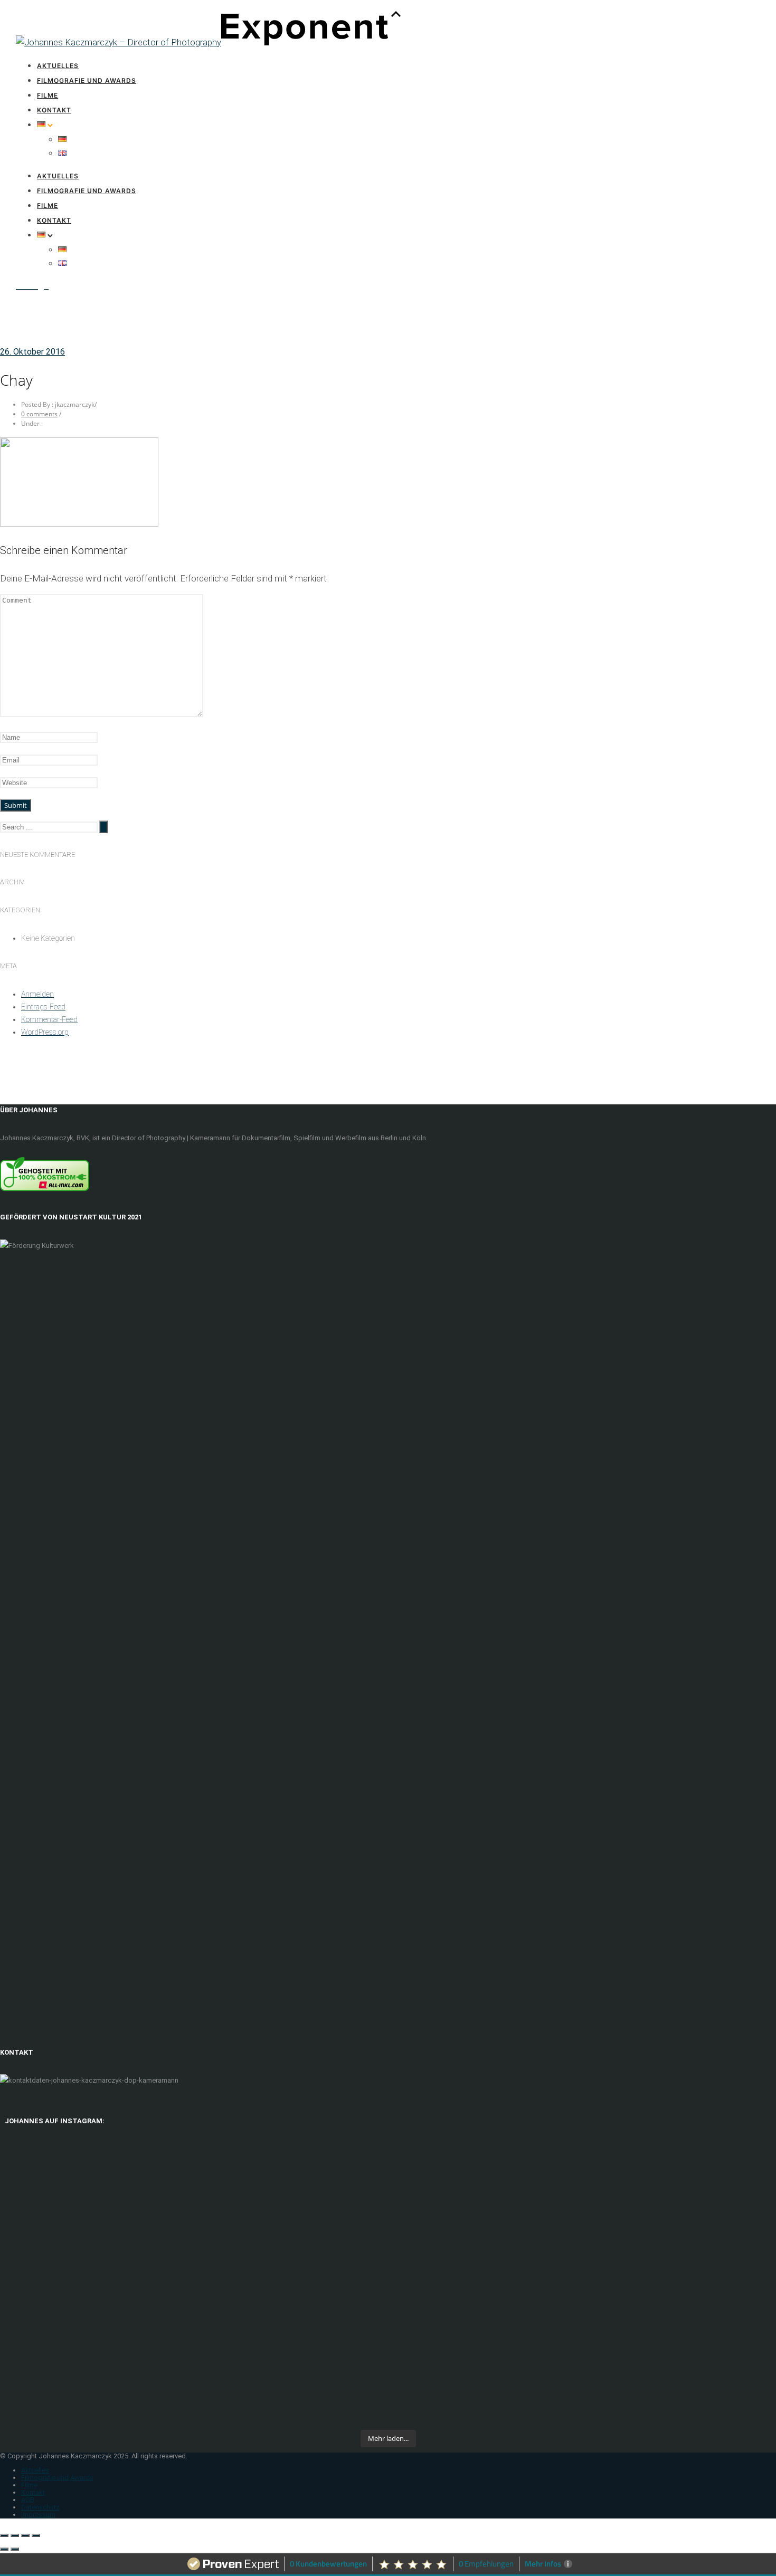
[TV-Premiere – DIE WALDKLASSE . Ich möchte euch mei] (290, 2264)
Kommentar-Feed (49, 1019)
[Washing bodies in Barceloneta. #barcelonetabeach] (290, 2396)
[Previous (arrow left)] (4, 2549)
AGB (28, 2500)
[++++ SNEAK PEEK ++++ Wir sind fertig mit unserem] (95, 2264)
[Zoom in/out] (36, 2535)
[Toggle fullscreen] (25, 2535)
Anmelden (37, 994)
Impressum (38, 2515)
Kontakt (54, 110)
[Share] (15, 2535)
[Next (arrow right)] (15, 2549)
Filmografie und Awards (87, 80)
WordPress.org (45, 1032)
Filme (48, 95)
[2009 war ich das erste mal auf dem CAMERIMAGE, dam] (681, 2226)
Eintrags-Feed (43, 1007)
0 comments (39, 414)
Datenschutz (40, 2507)
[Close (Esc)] (4, 2535)
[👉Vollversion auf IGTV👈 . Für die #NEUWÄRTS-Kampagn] (486, 2251)
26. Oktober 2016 (32, 352)
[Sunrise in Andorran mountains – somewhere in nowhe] (95, 2402)
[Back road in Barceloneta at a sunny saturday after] (486, 2402)
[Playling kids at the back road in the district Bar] (681, 2396)
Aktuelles (58, 66)
